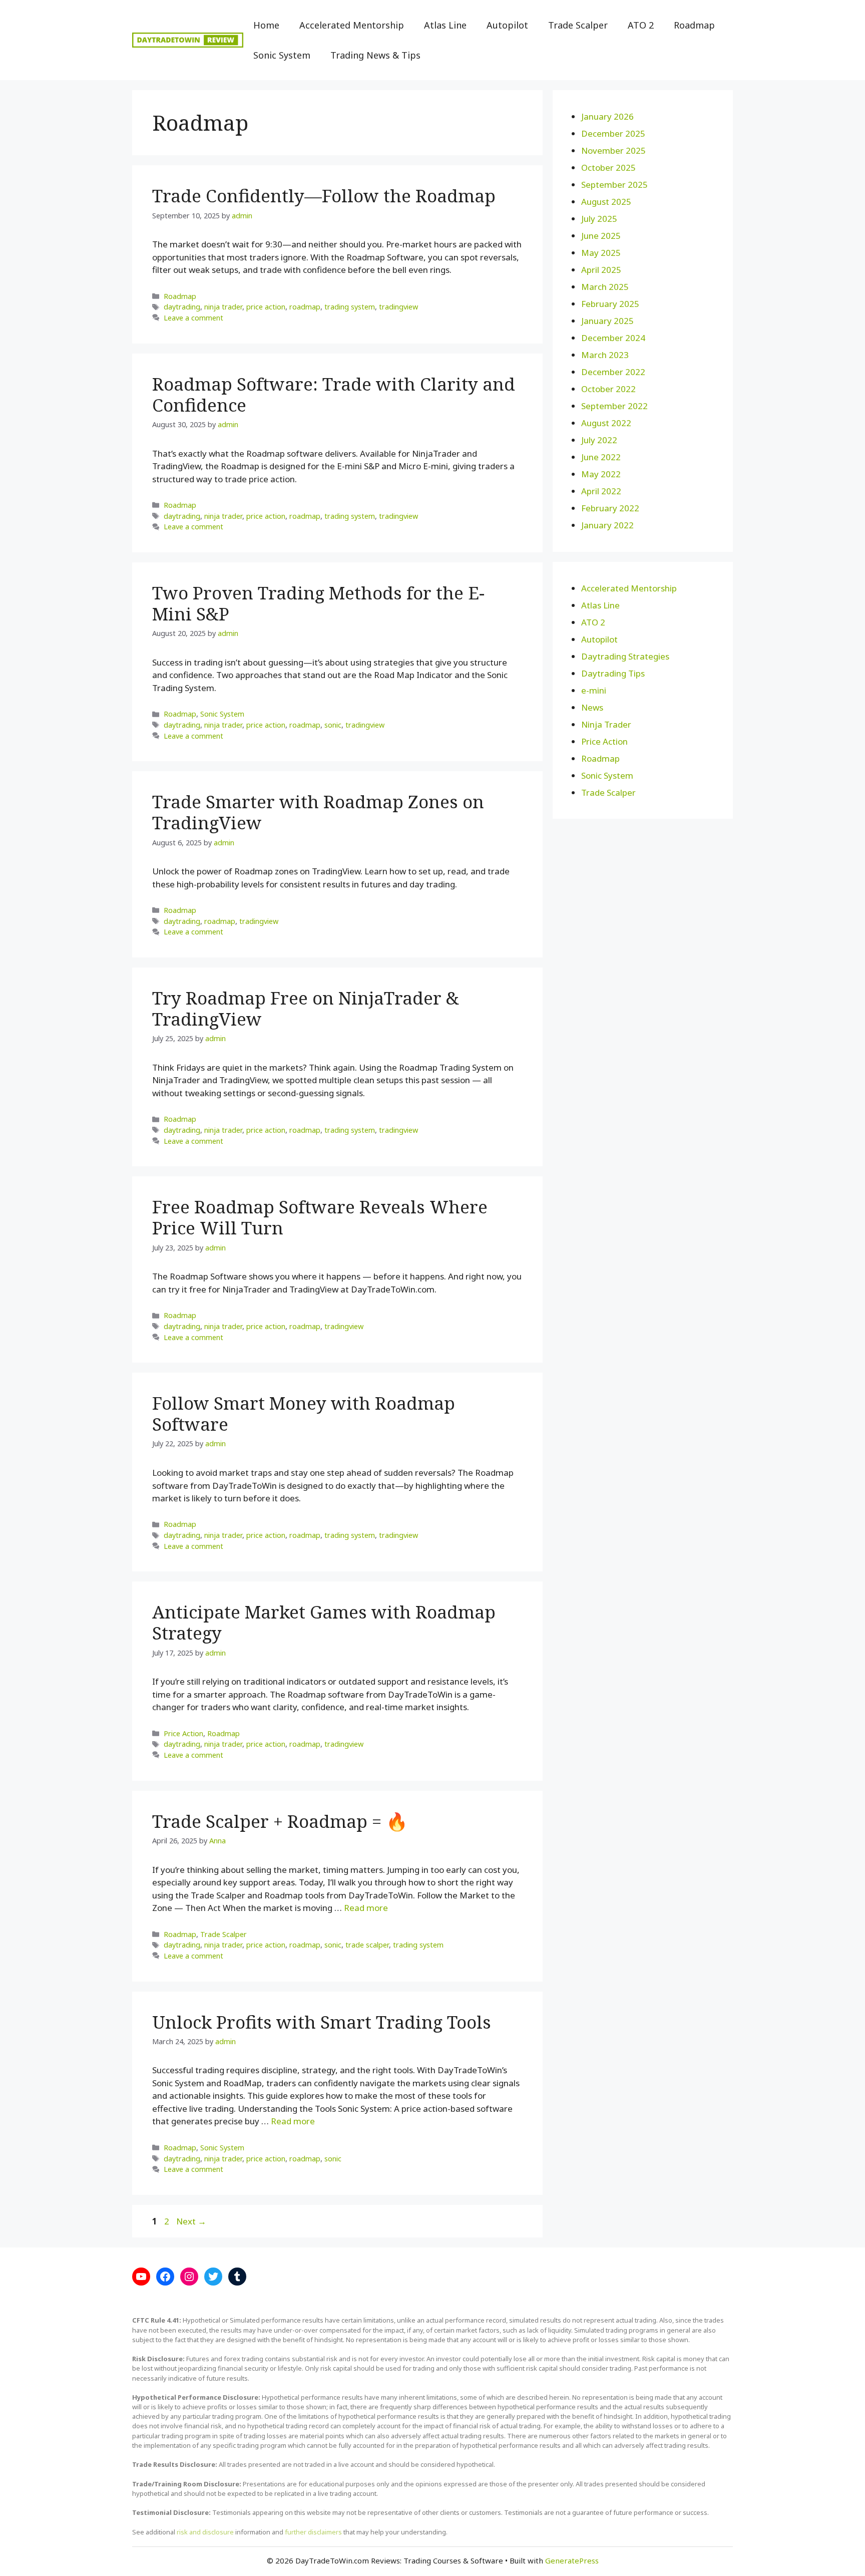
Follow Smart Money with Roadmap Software (304, 1413)
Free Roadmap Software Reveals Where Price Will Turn (320, 1217)
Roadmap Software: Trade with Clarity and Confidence (334, 394)
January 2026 (607, 116)
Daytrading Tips (613, 673)
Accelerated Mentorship (352, 25)
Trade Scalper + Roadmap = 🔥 (280, 1821)
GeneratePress (572, 2560)
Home (266, 25)
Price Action (183, 1733)
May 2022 (601, 474)
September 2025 (614, 185)
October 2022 (608, 389)
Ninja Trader (606, 724)
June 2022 (601, 457)
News (592, 707)
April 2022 (601, 491)
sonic (333, 725)
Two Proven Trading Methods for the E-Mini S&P (318, 603)
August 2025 (606, 202)
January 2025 (607, 321)
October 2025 (608, 168)
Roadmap (694, 25)
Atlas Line (445, 25)
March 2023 (605, 355)
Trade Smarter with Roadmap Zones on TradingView (318, 812)
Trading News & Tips (375, 55)
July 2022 (599, 440)
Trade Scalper (578, 25)
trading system (350, 307)
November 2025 (613, 150)
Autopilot (507, 25)
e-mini (594, 690)
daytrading (182, 307)
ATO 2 (641, 25)
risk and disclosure (205, 2532)
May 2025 (601, 253)
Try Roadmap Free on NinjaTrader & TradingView (306, 1008)
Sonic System (282, 55)
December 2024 (613, 338)
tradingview (398, 307)
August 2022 (606, 423)
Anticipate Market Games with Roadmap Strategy (324, 1622)
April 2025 (601, 270)
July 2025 (599, 219)
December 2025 (613, 133)
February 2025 (610, 304)
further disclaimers (313, 2532)
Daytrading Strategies (625, 656)
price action (266, 307)
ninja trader (223, 307)
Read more (366, 1908)
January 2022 (607, 525)
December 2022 (613, 372)
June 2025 (601, 236)
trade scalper (367, 1945)
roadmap (305, 307)
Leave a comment (193, 318)
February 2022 (610, 508)
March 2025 (605, 287)
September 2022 (614, 406)
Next (191, 2221)
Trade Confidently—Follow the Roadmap (324, 196)
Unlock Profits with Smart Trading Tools (322, 2022)
